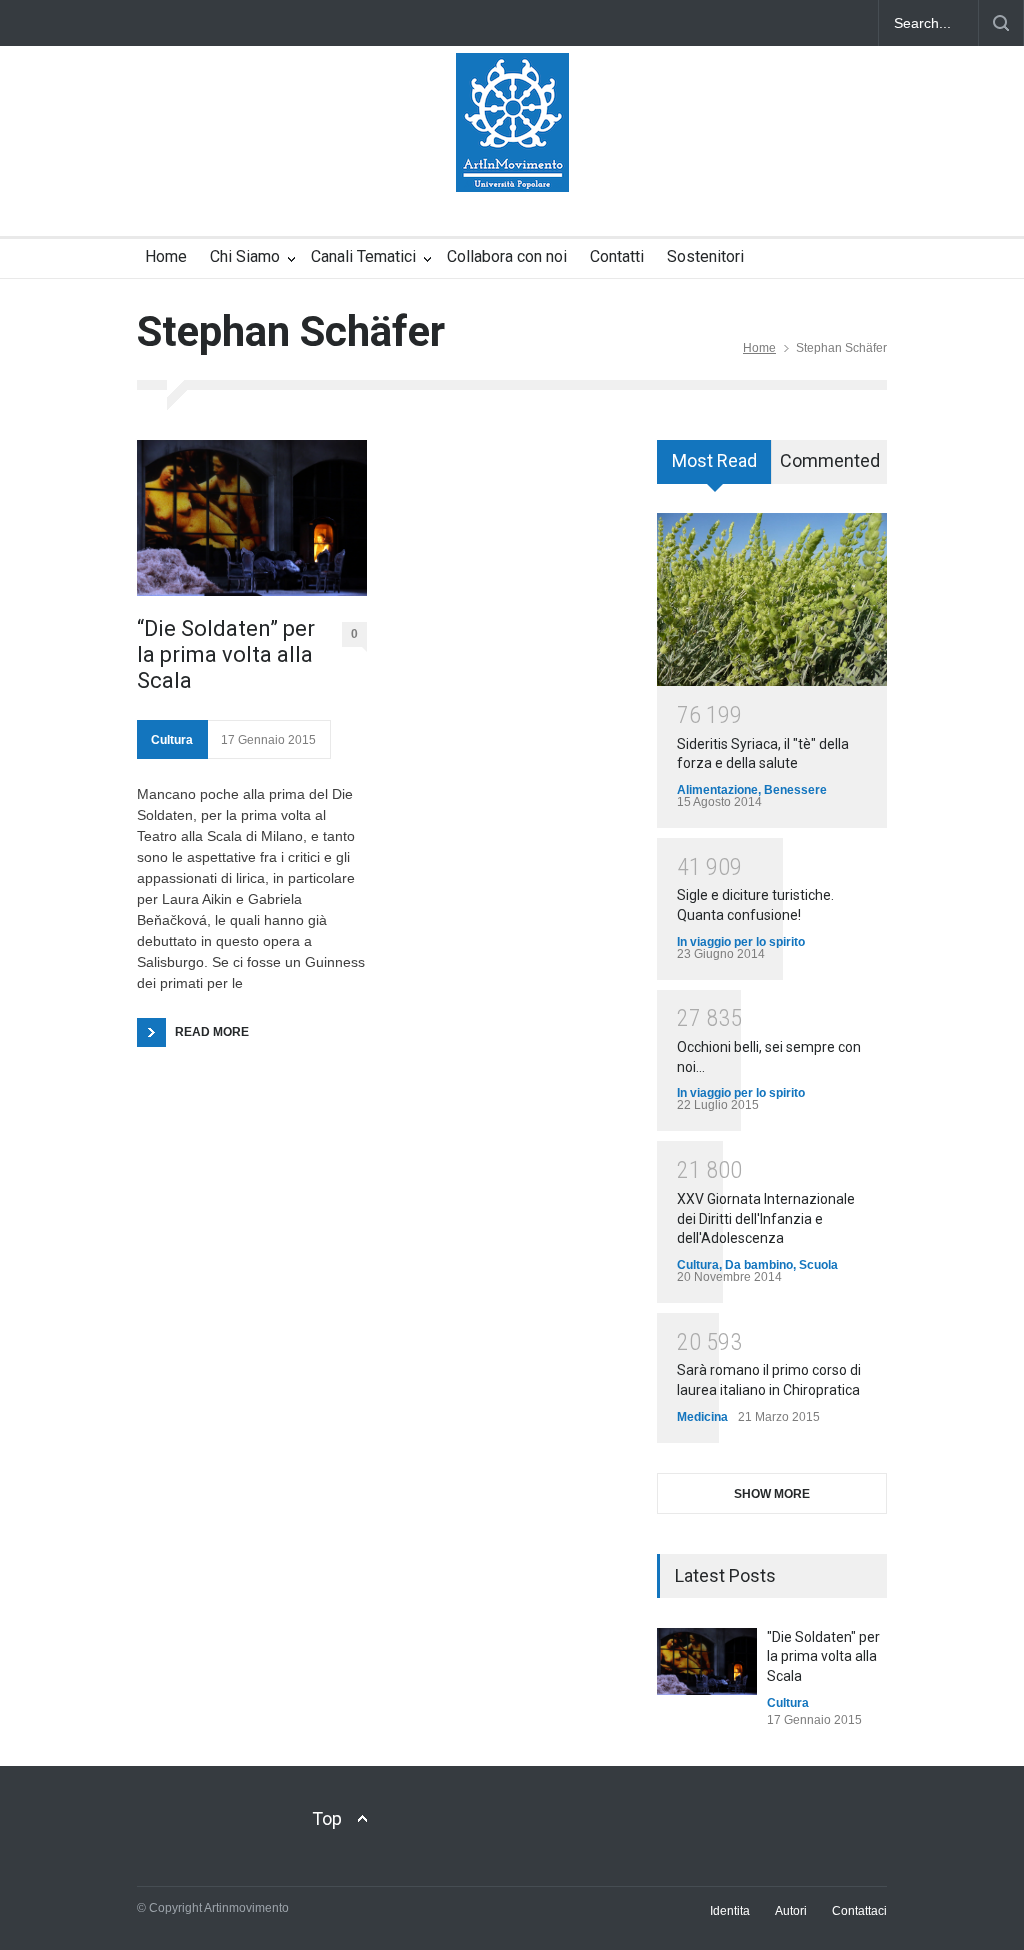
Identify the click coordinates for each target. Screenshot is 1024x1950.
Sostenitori (705, 256)
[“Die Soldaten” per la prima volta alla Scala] (252, 517)
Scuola (818, 1265)
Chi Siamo (245, 256)
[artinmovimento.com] (512, 159)
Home (166, 256)
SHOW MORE (772, 1494)
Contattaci (859, 1911)
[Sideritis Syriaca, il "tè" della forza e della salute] (772, 599)
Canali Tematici (363, 256)
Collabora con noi (507, 256)
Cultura (172, 740)
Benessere (795, 790)
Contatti (617, 256)
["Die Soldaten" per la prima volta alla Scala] (707, 1661)
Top (327, 1818)
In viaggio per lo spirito (741, 942)
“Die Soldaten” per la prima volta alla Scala (226, 655)
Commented (830, 460)
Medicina (702, 1417)
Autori (791, 1911)
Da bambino (759, 1265)
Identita (730, 1911)
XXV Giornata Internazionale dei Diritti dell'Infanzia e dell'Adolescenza (766, 1218)
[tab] (714, 469)
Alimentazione (717, 790)
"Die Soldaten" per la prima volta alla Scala (823, 1656)
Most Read (714, 460)
